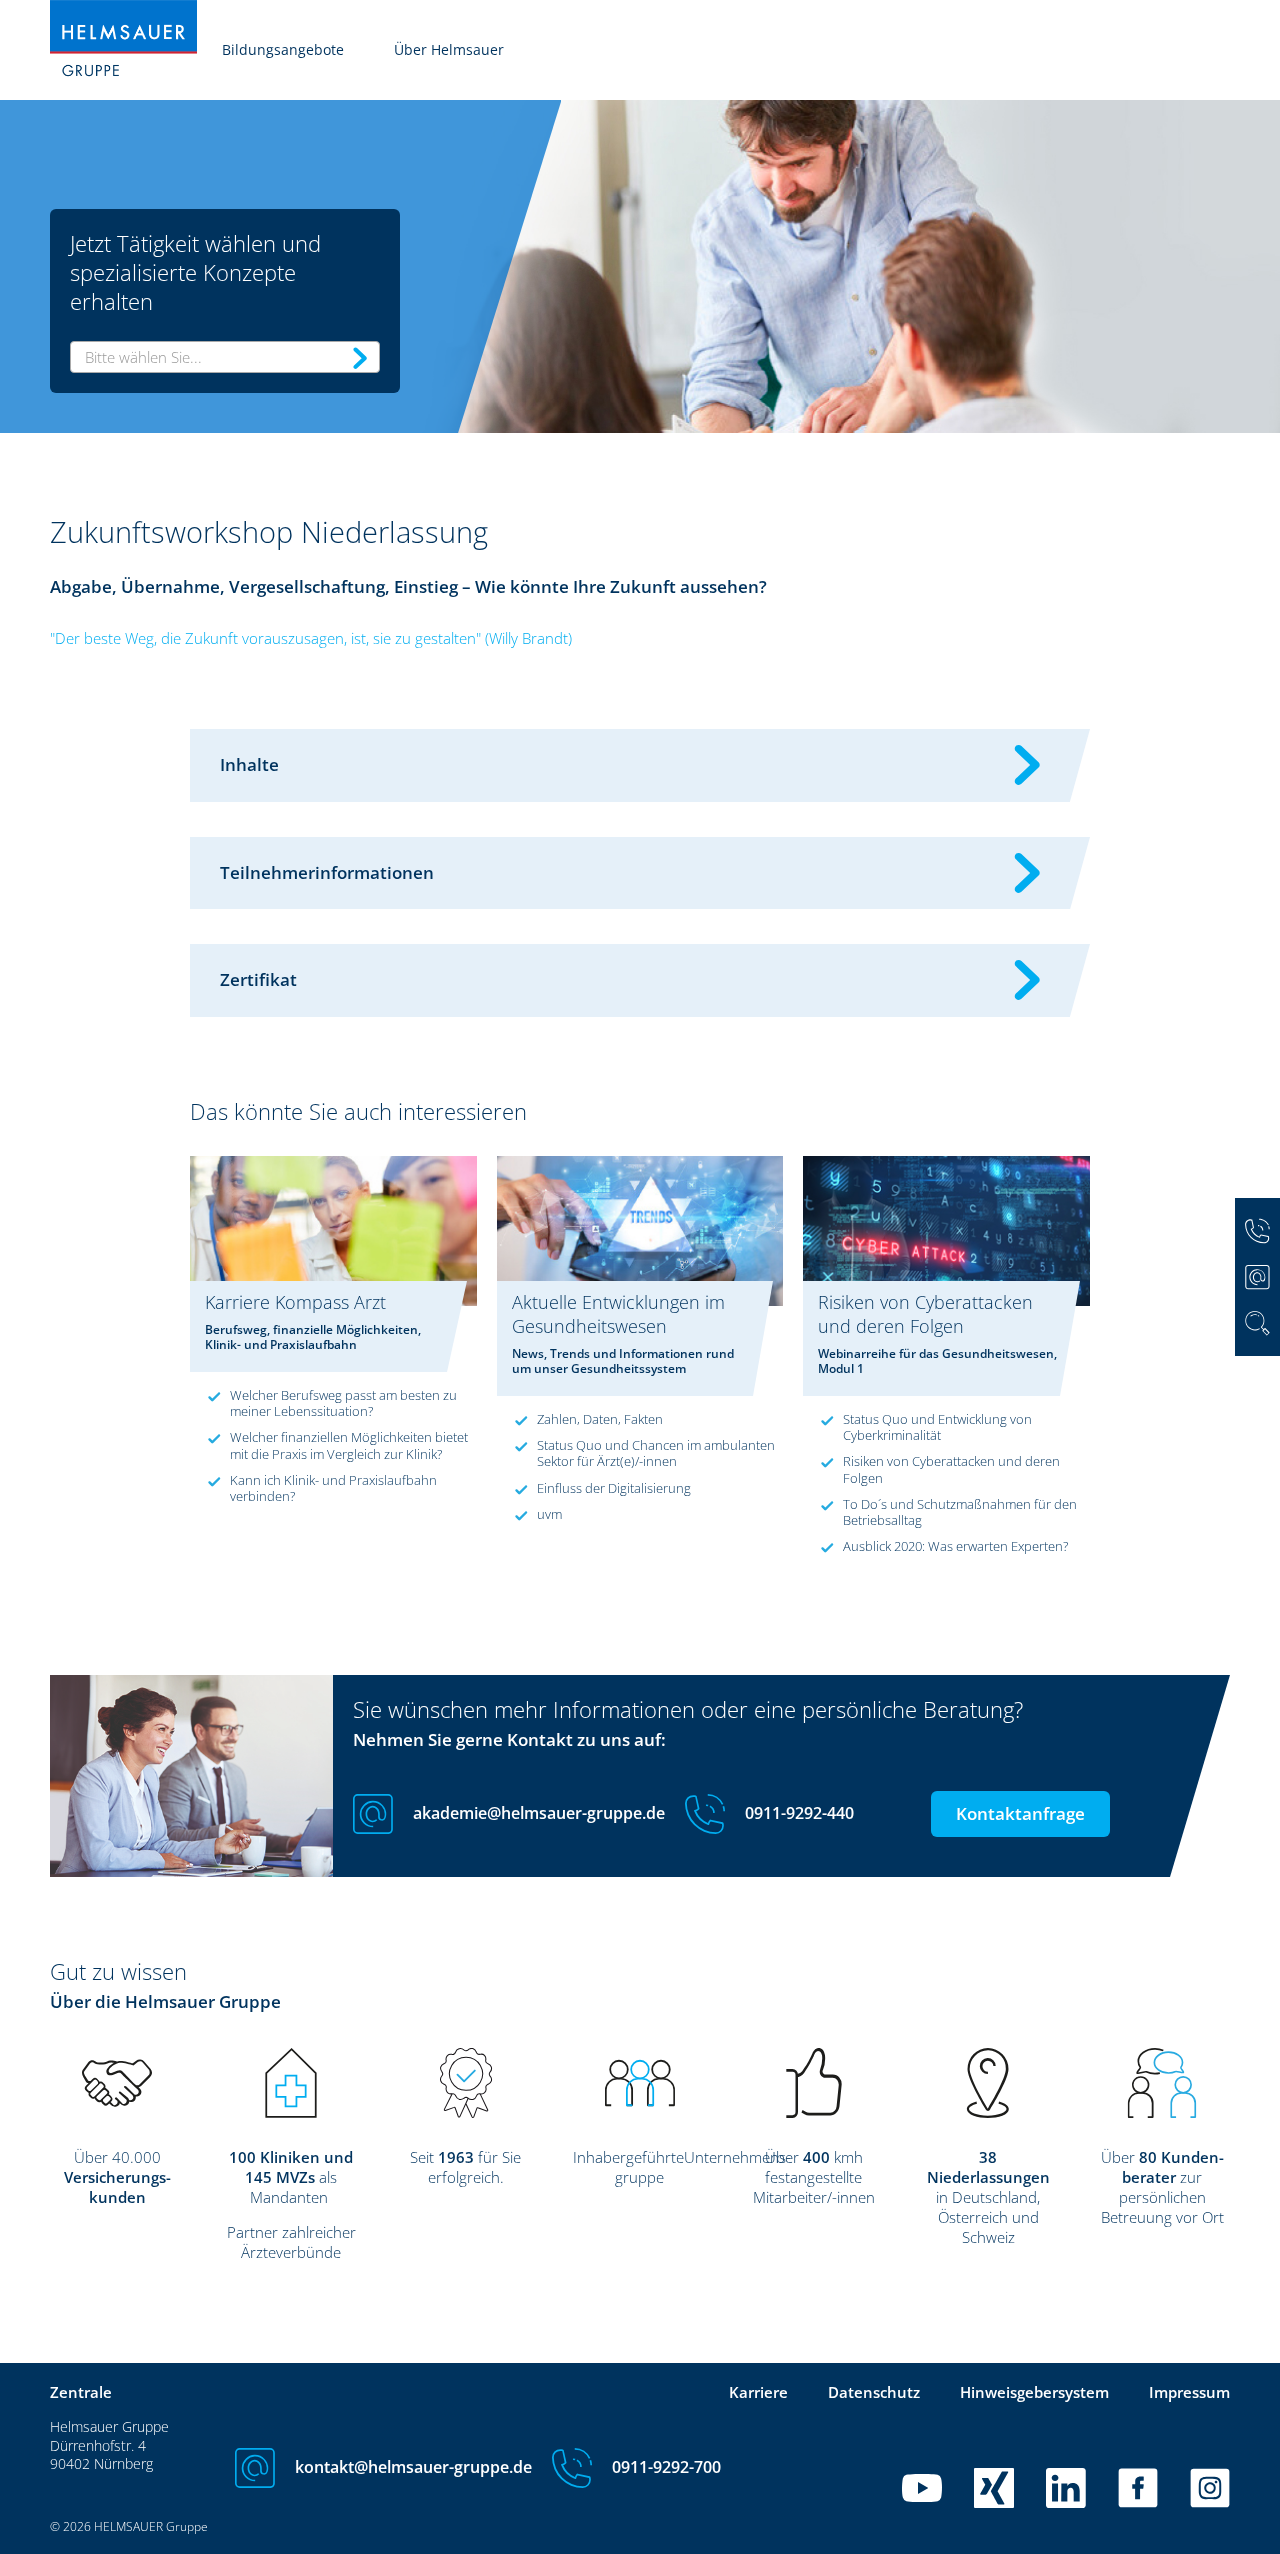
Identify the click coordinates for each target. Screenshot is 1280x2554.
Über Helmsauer (449, 49)
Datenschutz (874, 2392)
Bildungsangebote (283, 49)
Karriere (758, 2392)
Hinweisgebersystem (1034, 2392)
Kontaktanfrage (1020, 1813)
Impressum (1189, 2392)
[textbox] (225, 357)
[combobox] (225, 357)
